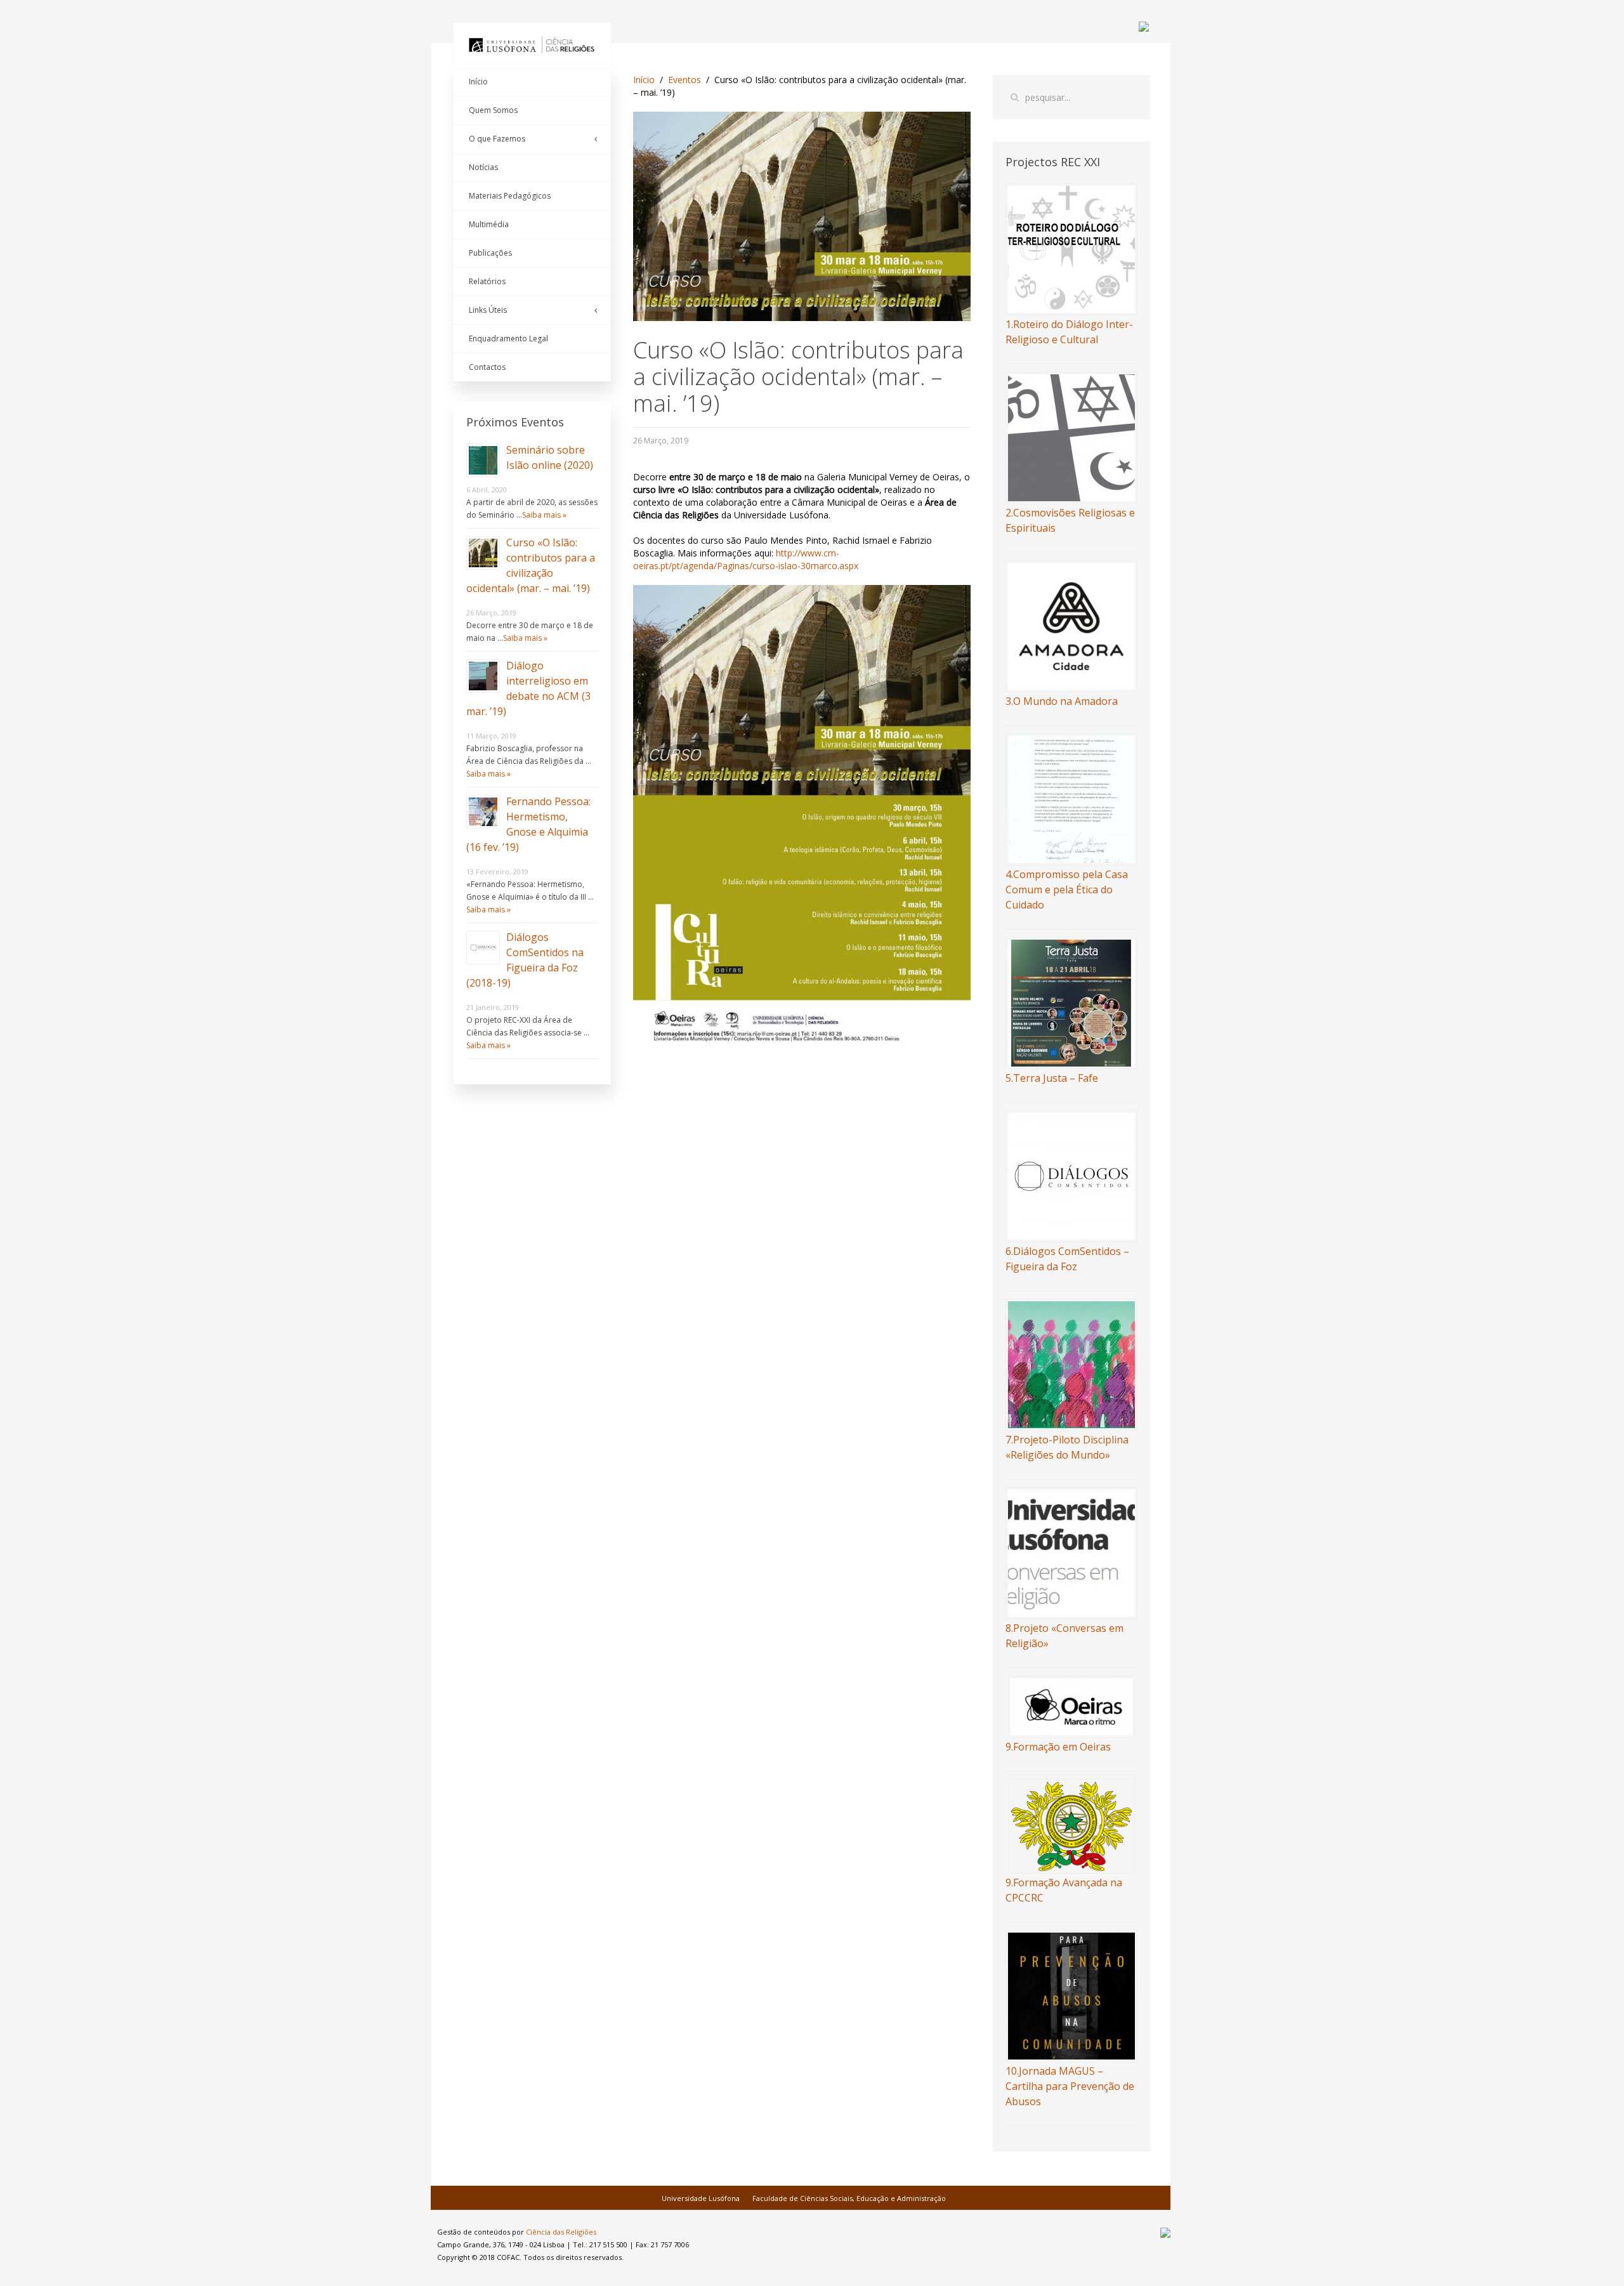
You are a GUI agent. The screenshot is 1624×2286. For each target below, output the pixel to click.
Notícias (483, 167)
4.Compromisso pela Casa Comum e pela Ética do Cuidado (1067, 890)
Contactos (487, 367)
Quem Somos (493, 110)
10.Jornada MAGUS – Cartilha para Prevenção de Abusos (1070, 2086)
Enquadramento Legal (508, 338)
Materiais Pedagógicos (510, 196)
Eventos (684, 80)
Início (644, 80)
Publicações (490, 253)
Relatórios (487, 281)
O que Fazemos (497, 139)
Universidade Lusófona (701, 2198)
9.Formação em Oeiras (1058, 1747)
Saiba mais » (544, 515)
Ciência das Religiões (561, 2232)
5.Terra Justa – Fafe (1052, 1078)
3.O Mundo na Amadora (1062, 701)
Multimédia (489, 224)
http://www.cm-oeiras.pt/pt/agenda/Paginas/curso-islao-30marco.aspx (746, 559)
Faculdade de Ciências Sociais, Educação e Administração (849, 2198)
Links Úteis (488, 310)
